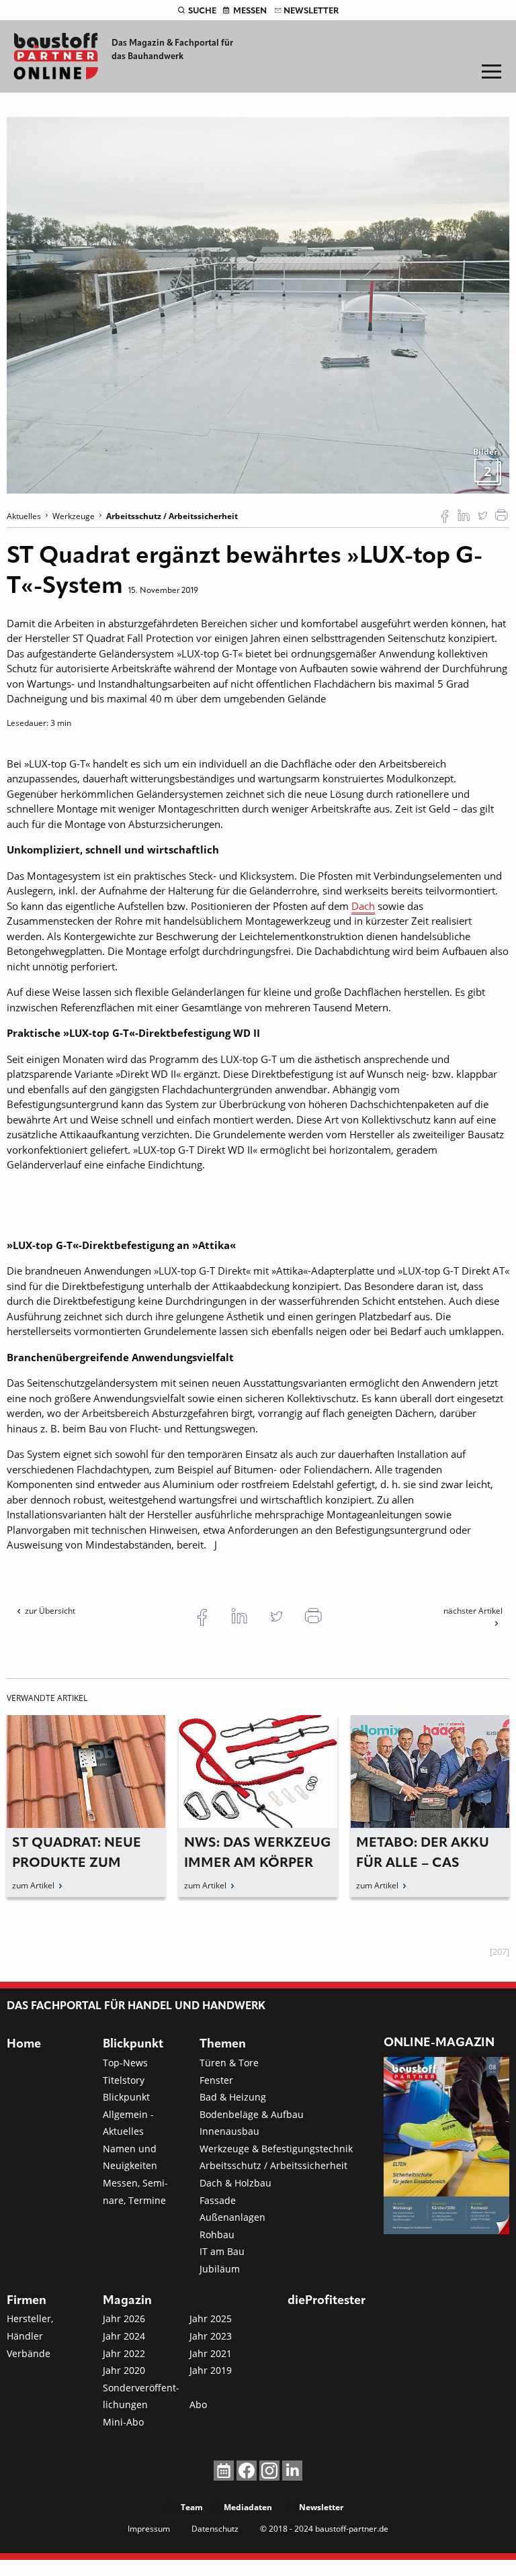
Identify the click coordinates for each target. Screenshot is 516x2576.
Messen (250, 11)
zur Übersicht (50, 1611)
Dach (363, 906)
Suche (202, 11)
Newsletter (311, 11)
